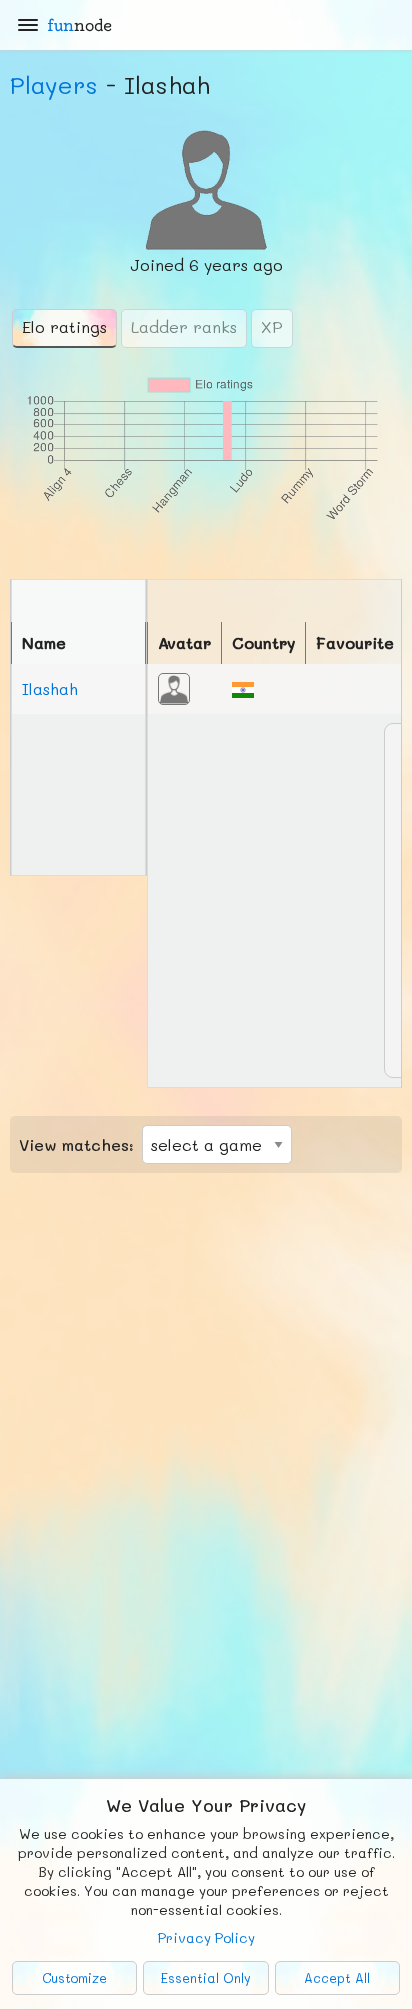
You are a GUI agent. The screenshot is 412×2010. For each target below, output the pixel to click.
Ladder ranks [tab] (184, 326)
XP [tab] (272, 326)
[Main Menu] (28, 25)
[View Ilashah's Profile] (174, 686)
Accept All (337, 1978)
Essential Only (206, 1978)
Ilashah (50, 688)
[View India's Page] (243, 687)
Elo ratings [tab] (64, 326)
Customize (74, 1978)
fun (79, 25)
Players (54, 84)
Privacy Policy (206, 1937)
